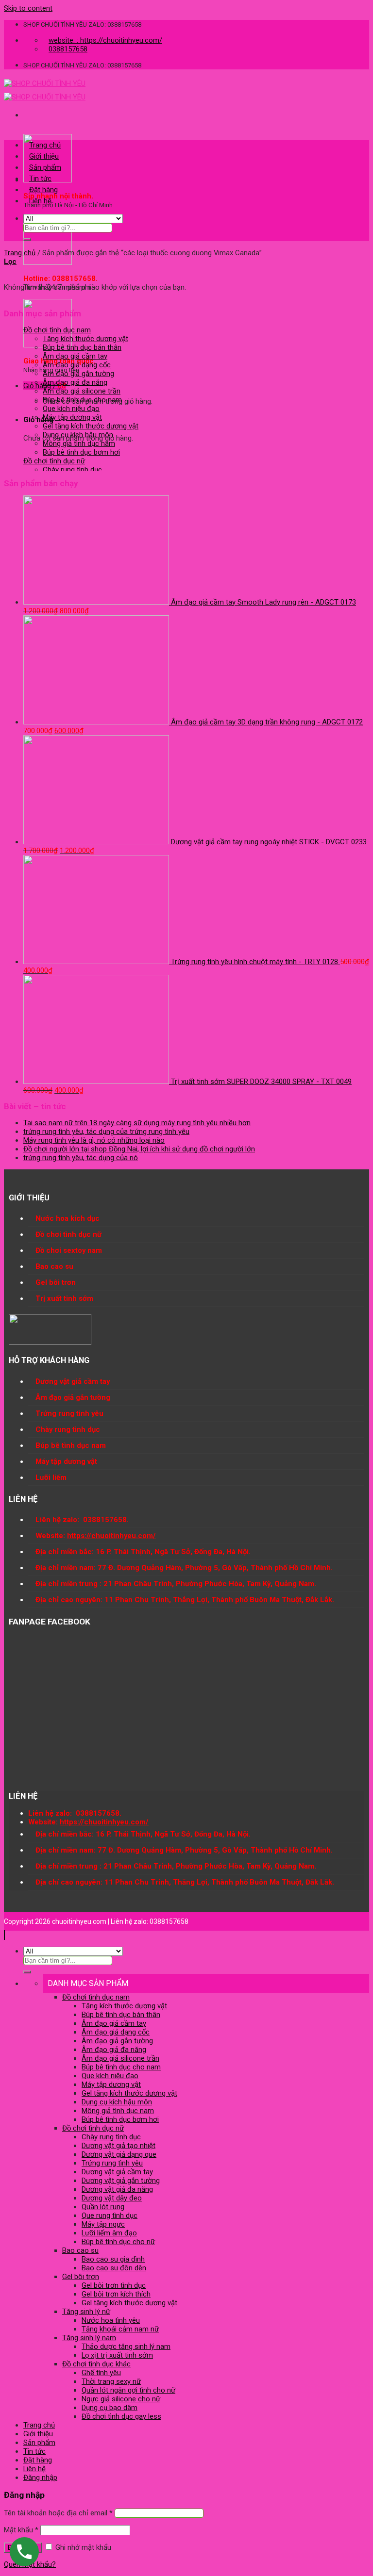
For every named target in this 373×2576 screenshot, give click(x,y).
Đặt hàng (43, 190)
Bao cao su (80, 2250)
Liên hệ (40, 201)
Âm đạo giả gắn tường (78, 374)
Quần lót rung (103, 2207)
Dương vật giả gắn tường (121, 2181)
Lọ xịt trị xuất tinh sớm (117, 2355)
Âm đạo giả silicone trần (82, 391)
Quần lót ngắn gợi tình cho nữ (128, 2390)
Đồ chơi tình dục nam (57, 330)
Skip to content (28, 8)
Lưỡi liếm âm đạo (109, 2233)
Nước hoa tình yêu (111, 2320)
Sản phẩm (45, 167)
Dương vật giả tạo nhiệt (119, 2146)
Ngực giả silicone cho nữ (121, 2399)
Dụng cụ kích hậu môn (78, 435)
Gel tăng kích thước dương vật (91, 426)
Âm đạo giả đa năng (75, 382)
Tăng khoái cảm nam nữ (120, 2329)
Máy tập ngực (103, 2224)
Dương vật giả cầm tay (117, 2172)
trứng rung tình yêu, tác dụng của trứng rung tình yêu (106, 1132)
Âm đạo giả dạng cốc (77, 365)
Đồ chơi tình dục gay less (121, 2416)
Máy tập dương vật (72, 417)
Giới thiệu (44, 156)
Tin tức (40, 179)
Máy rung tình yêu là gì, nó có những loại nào (94, 1140)
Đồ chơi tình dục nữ (54, 461)
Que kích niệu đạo (71, 409)
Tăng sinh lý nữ (86, 2312)
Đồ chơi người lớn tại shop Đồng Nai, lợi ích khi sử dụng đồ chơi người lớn (139, 1149)
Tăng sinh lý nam (89, 2338)
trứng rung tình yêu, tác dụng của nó (81, 1158)
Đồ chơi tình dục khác (96, 2364)
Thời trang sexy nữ (111, 2381)
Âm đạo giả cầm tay (75, 356)
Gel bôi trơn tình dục (114, 2285)
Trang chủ (45, 145)
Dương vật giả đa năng (117, 2189)
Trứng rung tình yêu (112, 2163)
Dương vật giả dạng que (119, 2154)
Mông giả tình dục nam (79, 443)
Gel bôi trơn (81, 2277)
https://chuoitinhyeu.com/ (111, 1536)
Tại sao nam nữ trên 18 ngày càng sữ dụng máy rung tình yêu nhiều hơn (137, 1123)
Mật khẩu (21, 2530)
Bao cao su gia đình (113, 2259)
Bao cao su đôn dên (114, 2268)
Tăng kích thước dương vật (85, 339)
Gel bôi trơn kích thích (116, 2294)
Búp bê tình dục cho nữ (118, 2242)
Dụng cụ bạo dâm (110, 2408)
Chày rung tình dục (72, 470)
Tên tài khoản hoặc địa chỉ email (58, 2513)
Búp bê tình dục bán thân (82, 347)
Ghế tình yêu (101, 2373)
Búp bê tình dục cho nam (82, 400)
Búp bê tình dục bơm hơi (81, 452)
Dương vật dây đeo (112, 2198)
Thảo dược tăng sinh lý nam (126, 2346)
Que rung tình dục (110, 2215)
